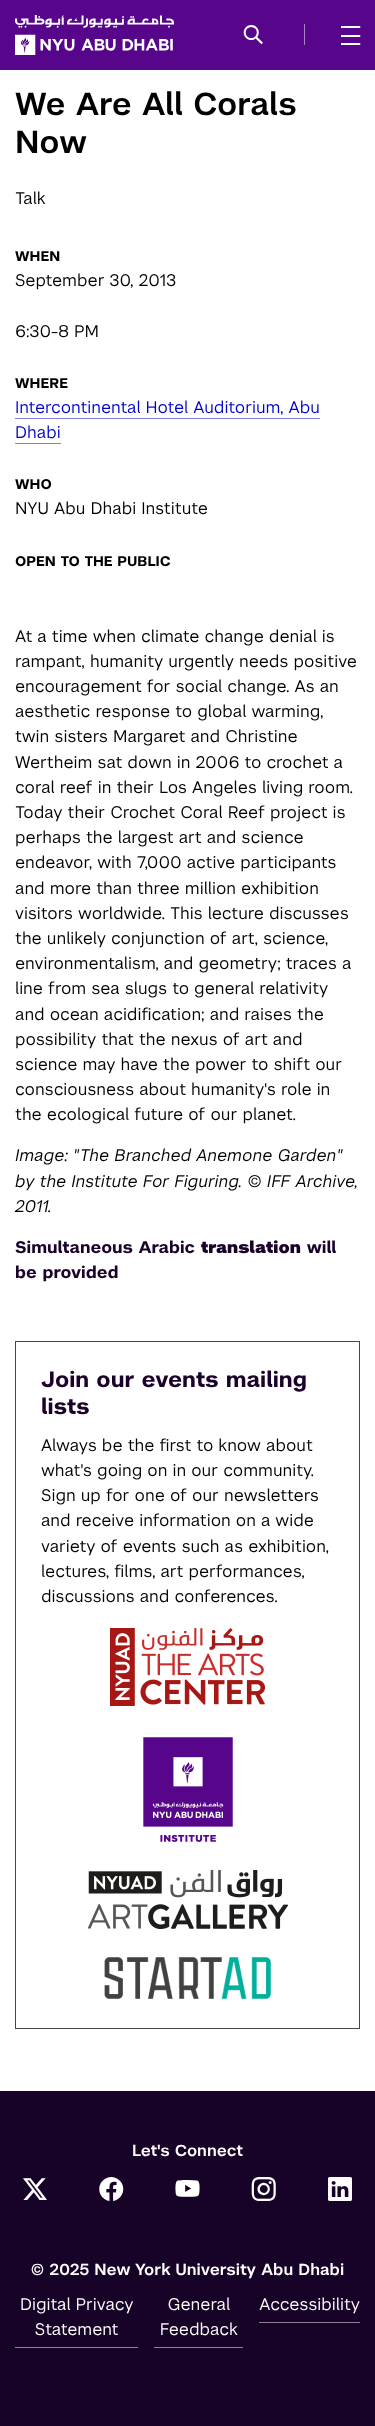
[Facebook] (111, 2191)
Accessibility (309, 2304)
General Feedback (199, 2316)
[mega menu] (344, 35)
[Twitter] (35, 2191)
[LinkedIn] (340, 2191)
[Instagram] (264, 2191)
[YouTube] (188, 2191)
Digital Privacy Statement (77, 2316)
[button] (253, 36)
